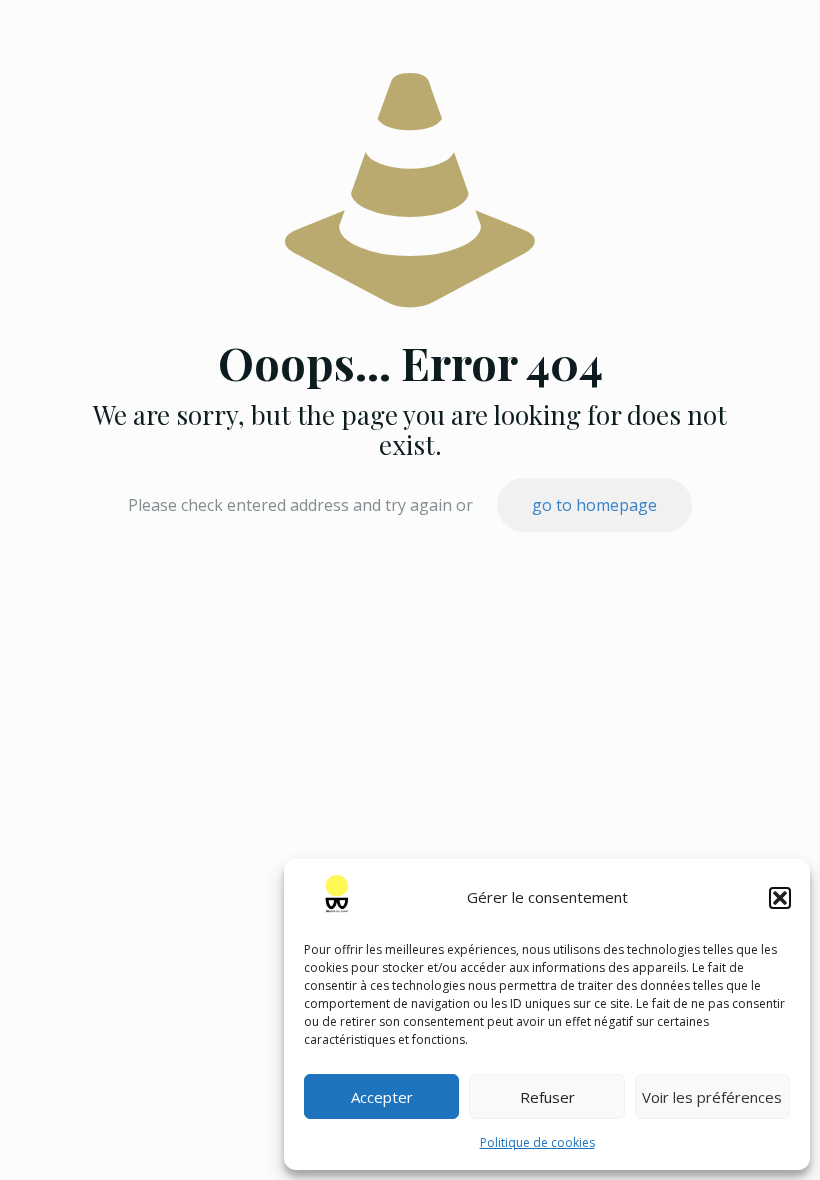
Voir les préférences (712, 1097)
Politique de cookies (537, 1142)
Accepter (382, 1097)
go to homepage (594, 505)
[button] (780, 898)
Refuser (547, 1097)
